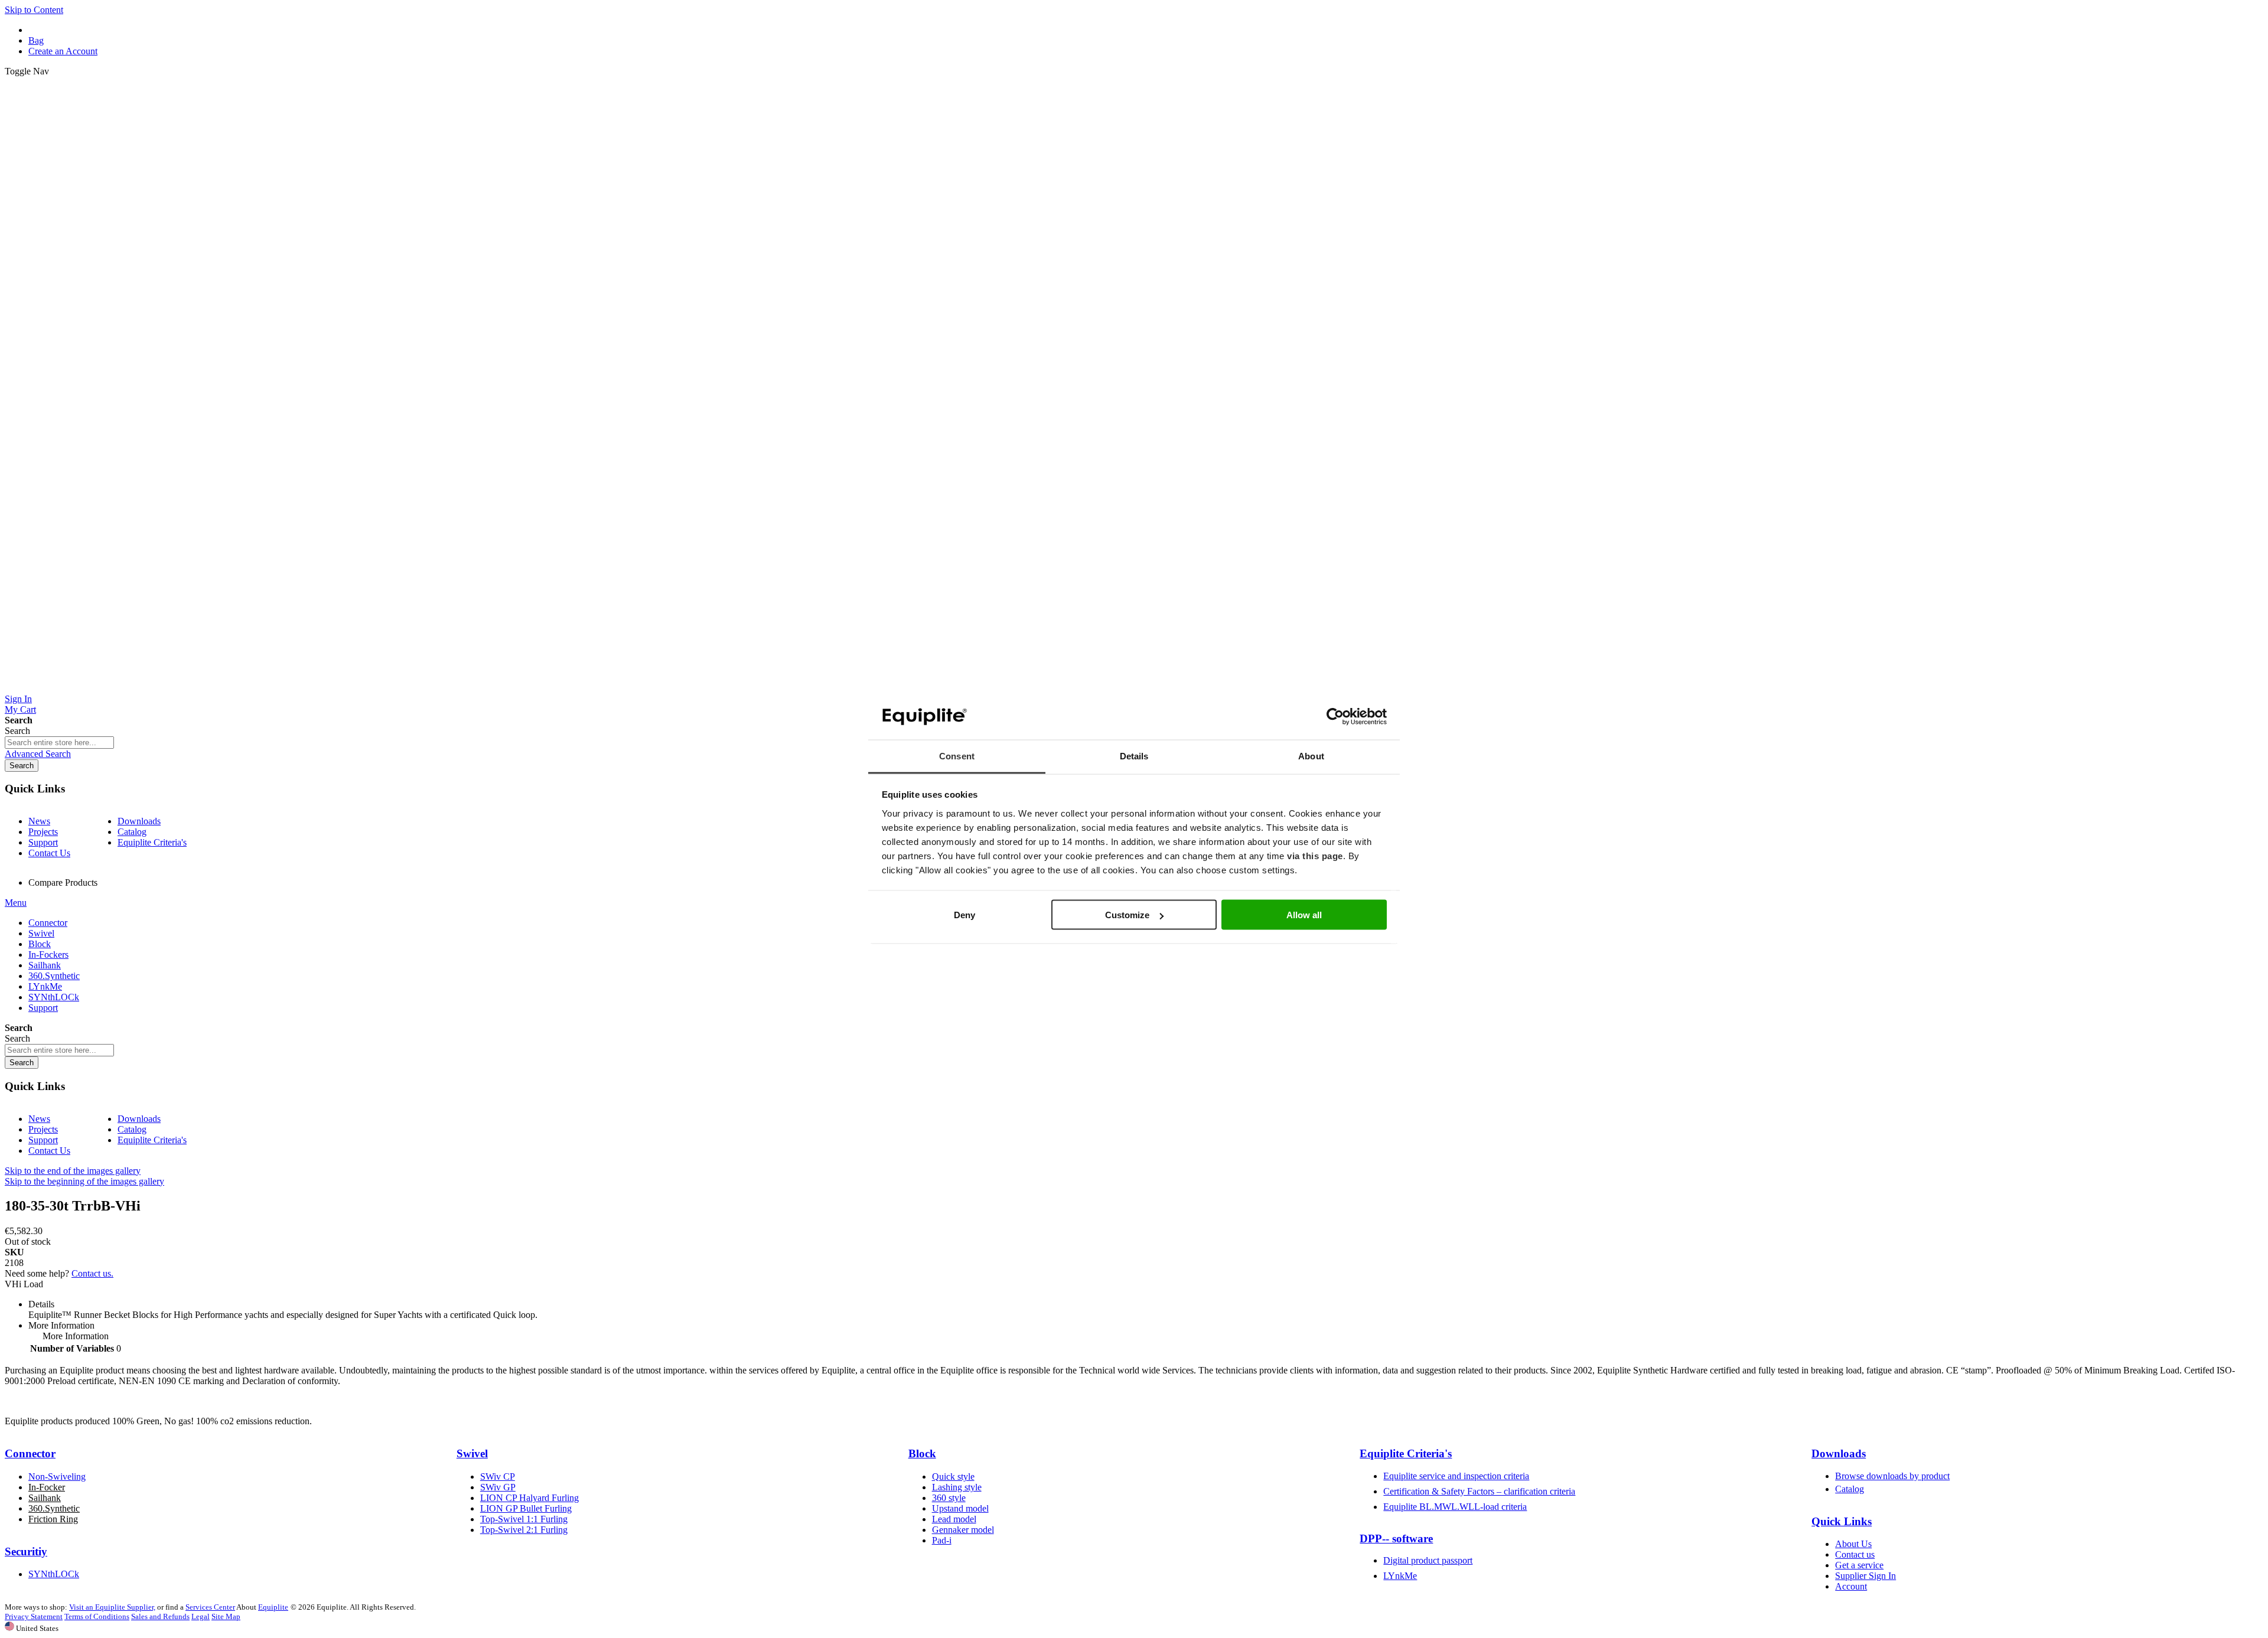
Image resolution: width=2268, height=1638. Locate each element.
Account (1851, 1586)
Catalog (132, 832)
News (39, 821)
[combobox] (59, 743)
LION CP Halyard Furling (529, 1498)
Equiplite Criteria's (152, 842)
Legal (201, 1616)
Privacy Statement (34, 1616)
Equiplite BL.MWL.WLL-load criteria (1455, 1507)
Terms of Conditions (97, 1616)
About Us (1853, 1544)
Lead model (954, 1519)
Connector (30, 1453)
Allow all (1304, 915)
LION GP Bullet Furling (526, 1508)
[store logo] (1134, 688)
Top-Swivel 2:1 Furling (524, 1530)
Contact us (1855, 1554)
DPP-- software (1396, 1539)
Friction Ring (53, 1519)
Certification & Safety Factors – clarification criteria (1479, 1491)
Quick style (953, 1477)
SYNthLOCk (54, 1574)
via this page (1315, 855)
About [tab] (1311, 756)
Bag (36, 40)
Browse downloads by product (1892, 1476)
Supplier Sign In (1865, 1576)
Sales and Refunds (160, 1616)
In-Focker (47, 1487)
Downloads (139, 821)
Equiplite (273, 1607)
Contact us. (92, 1273)
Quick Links (1842, 1521)
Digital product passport (1428, 1560)
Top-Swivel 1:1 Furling (524, 1519)
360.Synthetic (54, 1508)
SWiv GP (498, 1487)
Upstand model (960, 1508)
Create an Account (63, 51)
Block (922, 1453)
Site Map (226, 1616)
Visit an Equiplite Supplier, (112, 1607)
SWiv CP (498, 1477)
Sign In (18, 699)
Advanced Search (38, 754)
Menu (16, 903)
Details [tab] (1134, 756)
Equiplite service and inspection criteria (1456, 1476)
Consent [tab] (957, 756)
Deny (964, 915)
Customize (1127, 915)
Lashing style (957, 1487)
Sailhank (45, 1498)
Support (43, 842)
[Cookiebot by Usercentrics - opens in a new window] (1335, 717)
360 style (949, 1498)
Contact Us (49, 853)
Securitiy (26, 1551)
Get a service (1859, 1565)
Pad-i (942, 1540)
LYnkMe (1400, 1576)
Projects (43, 832)
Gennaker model (963, 1530)
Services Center (210, 1607)
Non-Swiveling (57, 1477)
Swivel (472, 1453)
